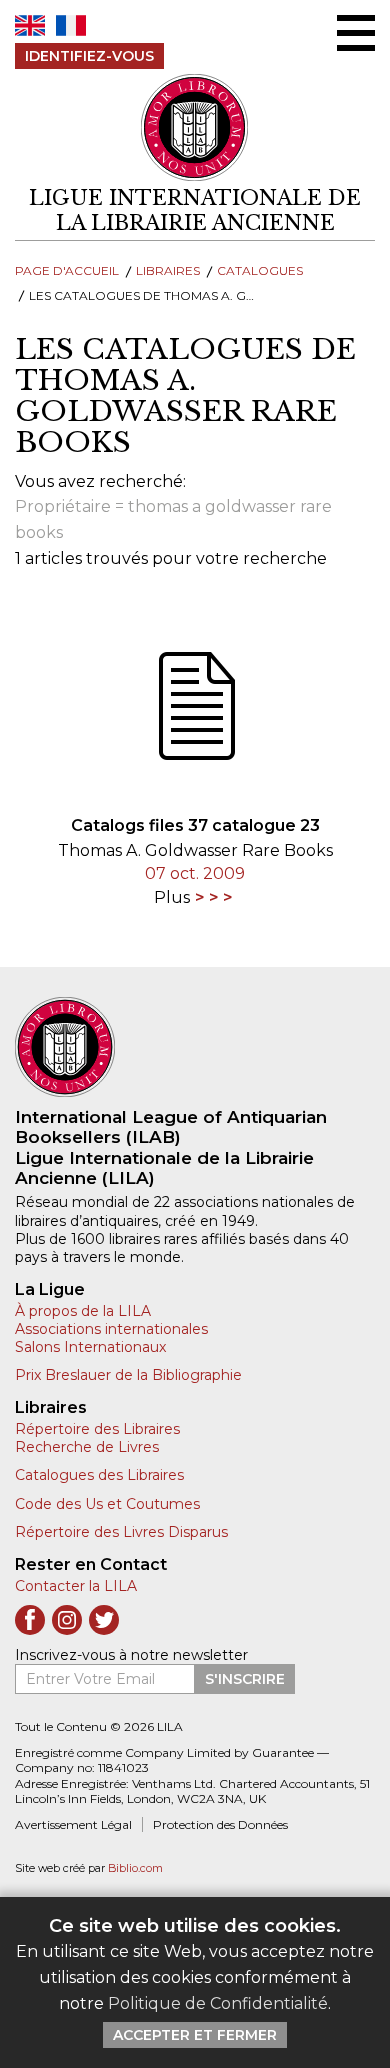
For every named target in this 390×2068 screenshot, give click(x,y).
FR (71, 25)
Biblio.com (135, 1868)
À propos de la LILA (83, 1311)
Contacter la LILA (76, 1586)
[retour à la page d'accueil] (195, 1047)
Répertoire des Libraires (97, 1429)
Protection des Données (220, 1824)
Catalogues (260, 270)
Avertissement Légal (73, 1824)
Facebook (30, 1620)
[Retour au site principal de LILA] (195, 127)
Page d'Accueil (67, 270)
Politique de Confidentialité (218, 2003)
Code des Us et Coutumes (107, 1504)
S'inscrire (245, 1679)
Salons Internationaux (90, 1347)
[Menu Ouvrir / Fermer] (356, 33)
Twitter (104, 1620)
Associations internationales (111, 1329)
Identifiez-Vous (89, 56)
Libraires (168, 270)
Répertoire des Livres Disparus (121, 1532)
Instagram (67, 1620)
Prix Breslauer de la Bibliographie (128, 1375)
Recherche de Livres (87, 1447)
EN (30, 25)
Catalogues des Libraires (99, 1475)
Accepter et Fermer (195, 2035)
